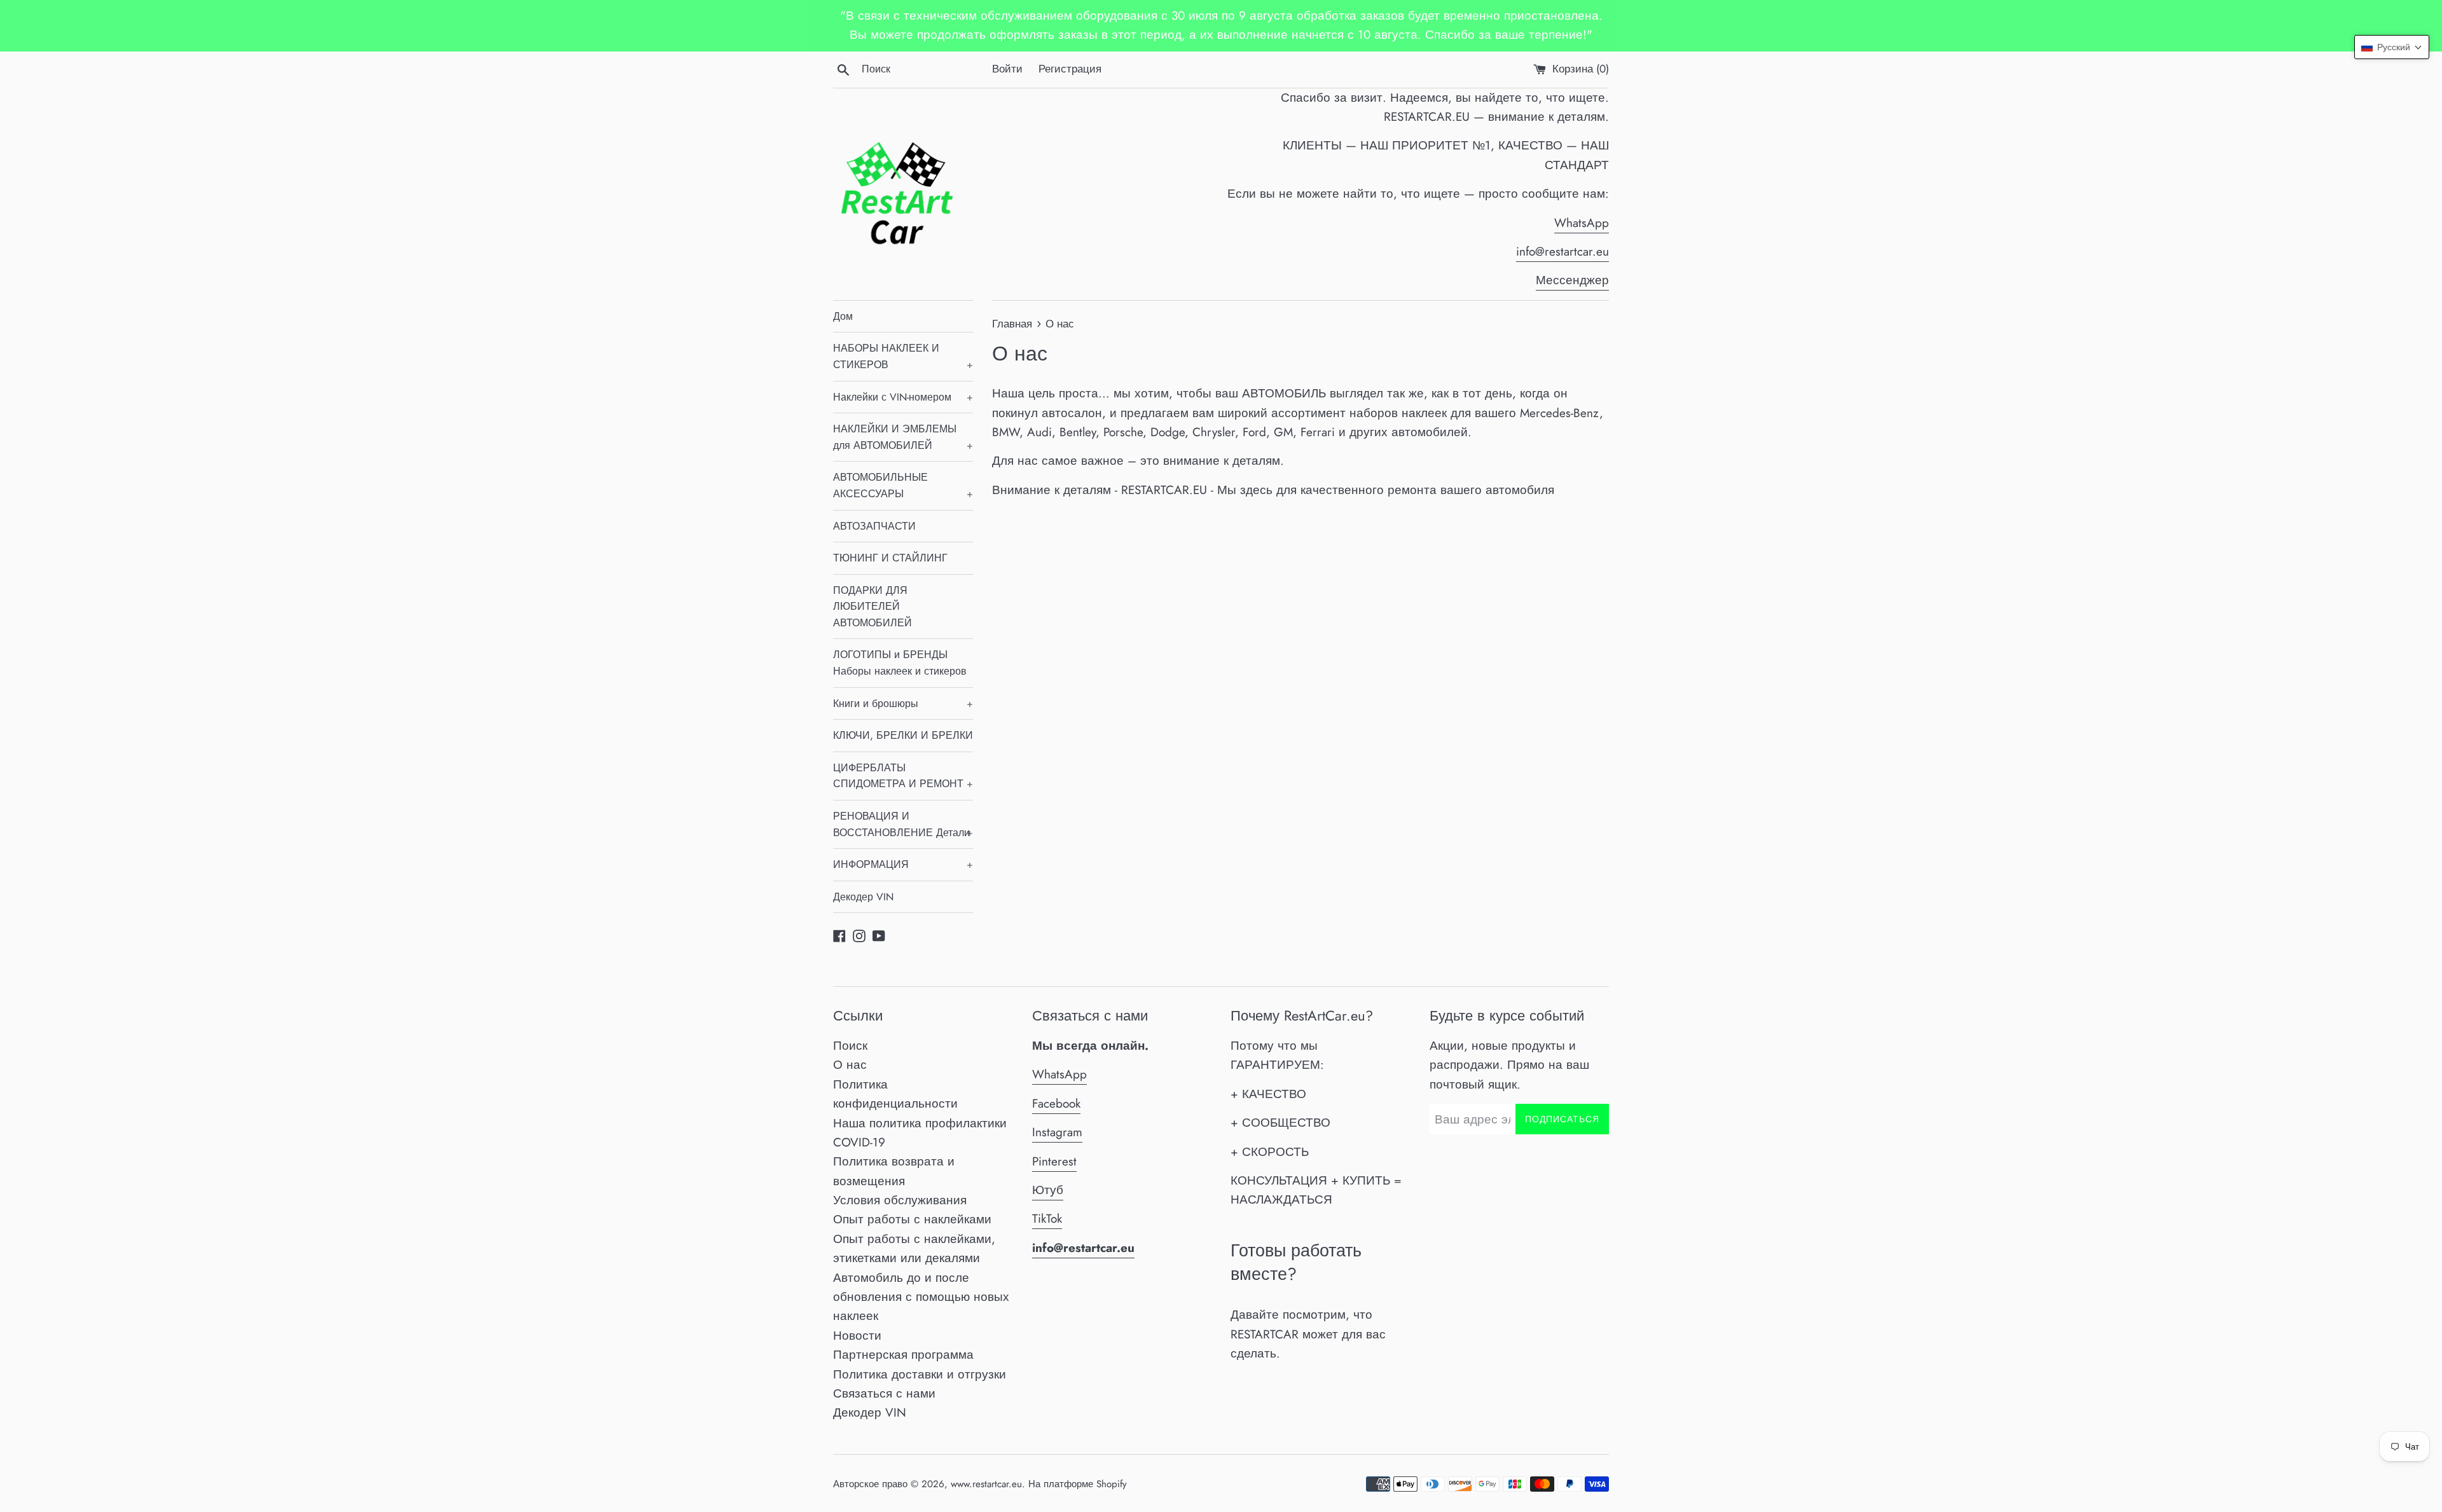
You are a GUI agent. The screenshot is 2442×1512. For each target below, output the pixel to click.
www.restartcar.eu (986, 1484)
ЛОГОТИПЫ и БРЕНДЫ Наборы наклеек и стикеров (900, 663)
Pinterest (1054, 1161)
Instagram (1057, 1132)
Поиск (850, 1046)
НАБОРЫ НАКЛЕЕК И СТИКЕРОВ (903, 356)
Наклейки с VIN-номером (903, 397)
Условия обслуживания (900, 1200)
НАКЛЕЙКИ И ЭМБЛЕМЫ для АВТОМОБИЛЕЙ (903, 437)
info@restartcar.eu (1562, 251)
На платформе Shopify (1078, 1484)
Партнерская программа (903, 1355)
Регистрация (1070, 69)
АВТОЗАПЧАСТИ (874, 526)
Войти (1007, 69)
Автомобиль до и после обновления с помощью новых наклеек (921, 1297)
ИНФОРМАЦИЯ (903, 864)
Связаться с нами (884, 1393)
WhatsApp (1582, 223)
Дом (843, 316)
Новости (857, 1336)
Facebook (1056, 1103)
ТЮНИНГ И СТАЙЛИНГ (890, 558)
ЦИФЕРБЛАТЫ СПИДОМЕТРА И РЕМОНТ (903, 776)
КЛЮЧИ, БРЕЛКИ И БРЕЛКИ (903, 735)
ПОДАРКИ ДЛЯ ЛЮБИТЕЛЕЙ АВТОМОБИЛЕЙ (873, 607)
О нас (850, 1065)
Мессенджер (1572, 280)
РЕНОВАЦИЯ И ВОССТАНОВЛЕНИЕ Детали (903, 824)
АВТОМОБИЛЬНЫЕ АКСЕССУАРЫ (903, 485)
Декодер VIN (863, 897)
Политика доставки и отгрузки (920, 1374)
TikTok (1047, 1219)
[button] (2392, 47)
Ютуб (1048, 1190)
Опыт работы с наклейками (912, 1219)
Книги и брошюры (903, 704)
